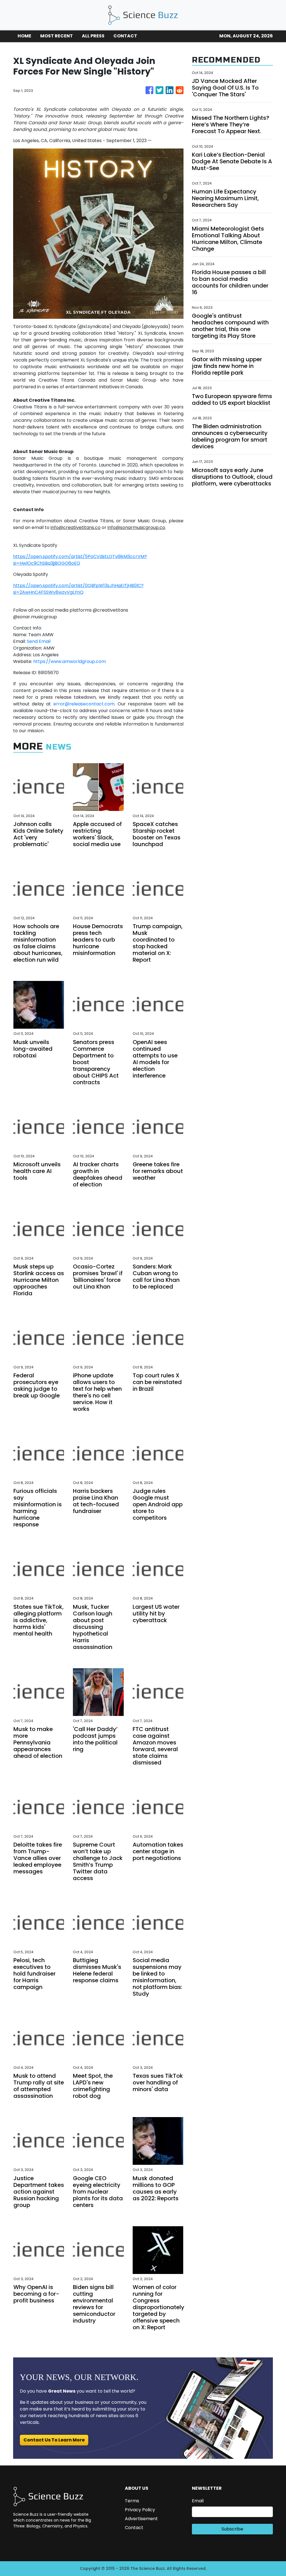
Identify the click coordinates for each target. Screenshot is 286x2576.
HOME (24, 36)
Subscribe (232, 2529)
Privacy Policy (140, 2510)
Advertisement (141, 2519)
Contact (134, 2528)
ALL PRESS (93, 36)
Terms (132, 2501)
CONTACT (125, 36)
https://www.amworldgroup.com (70, 661)
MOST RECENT (57, 36)
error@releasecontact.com (84, 704)
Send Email (39, 641)
